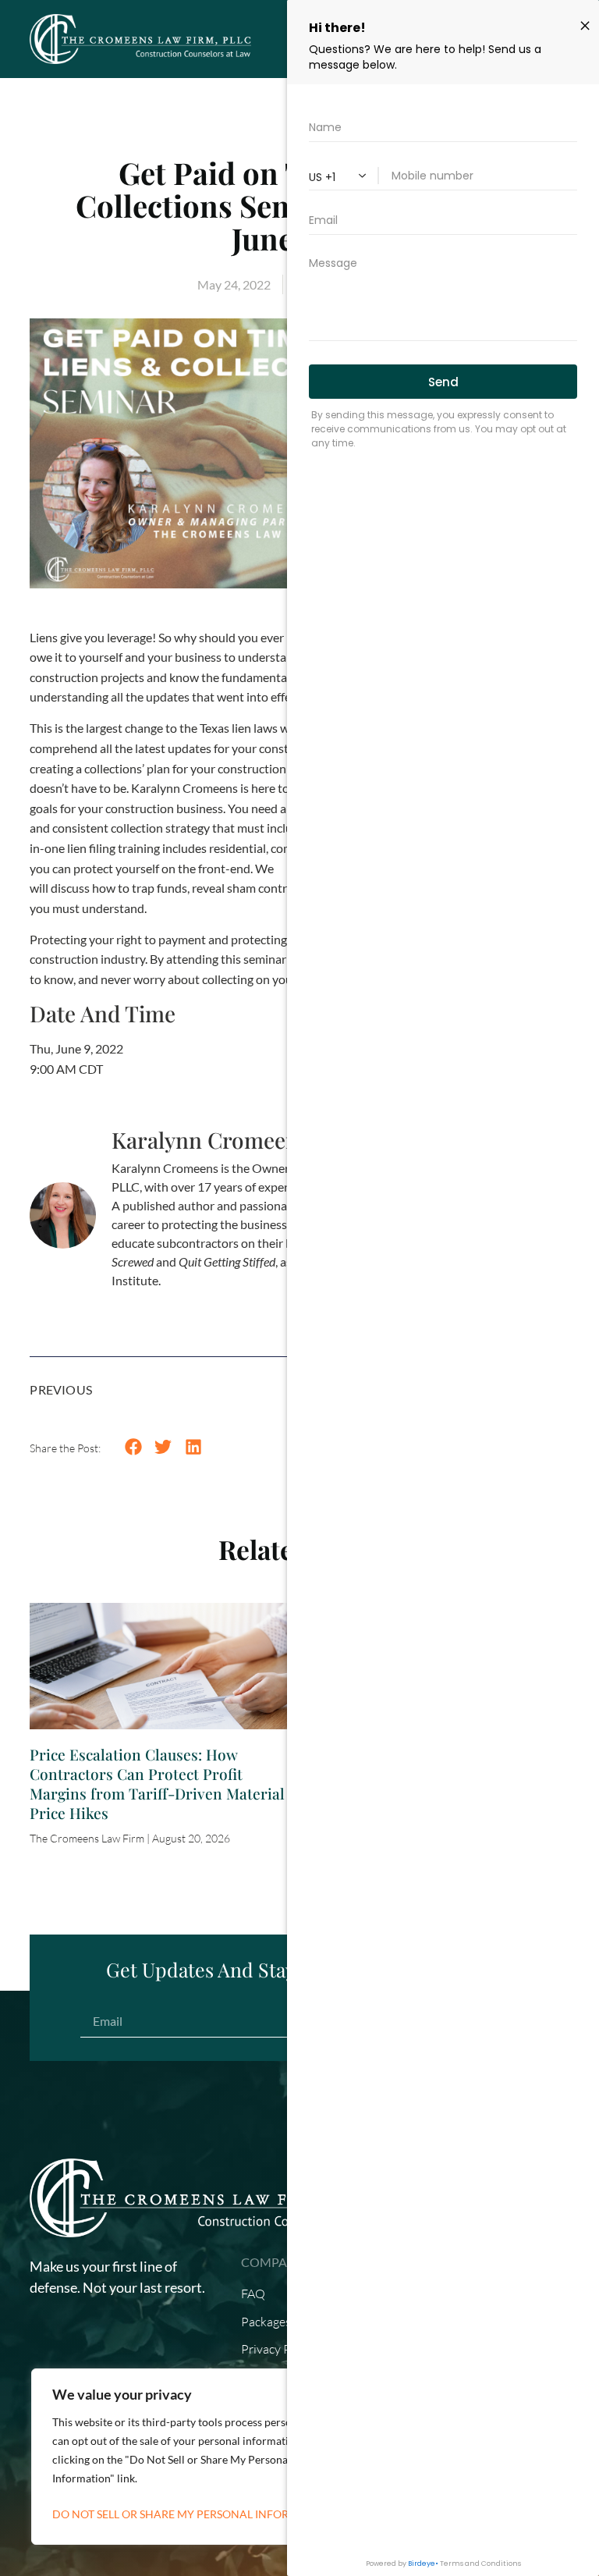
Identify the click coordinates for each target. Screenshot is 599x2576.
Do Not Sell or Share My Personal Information (192, 2514)
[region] (203, 2457)
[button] (133, 1447)
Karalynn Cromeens (210, 1140)
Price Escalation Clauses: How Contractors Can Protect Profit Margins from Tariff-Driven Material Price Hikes (157, 1784)
